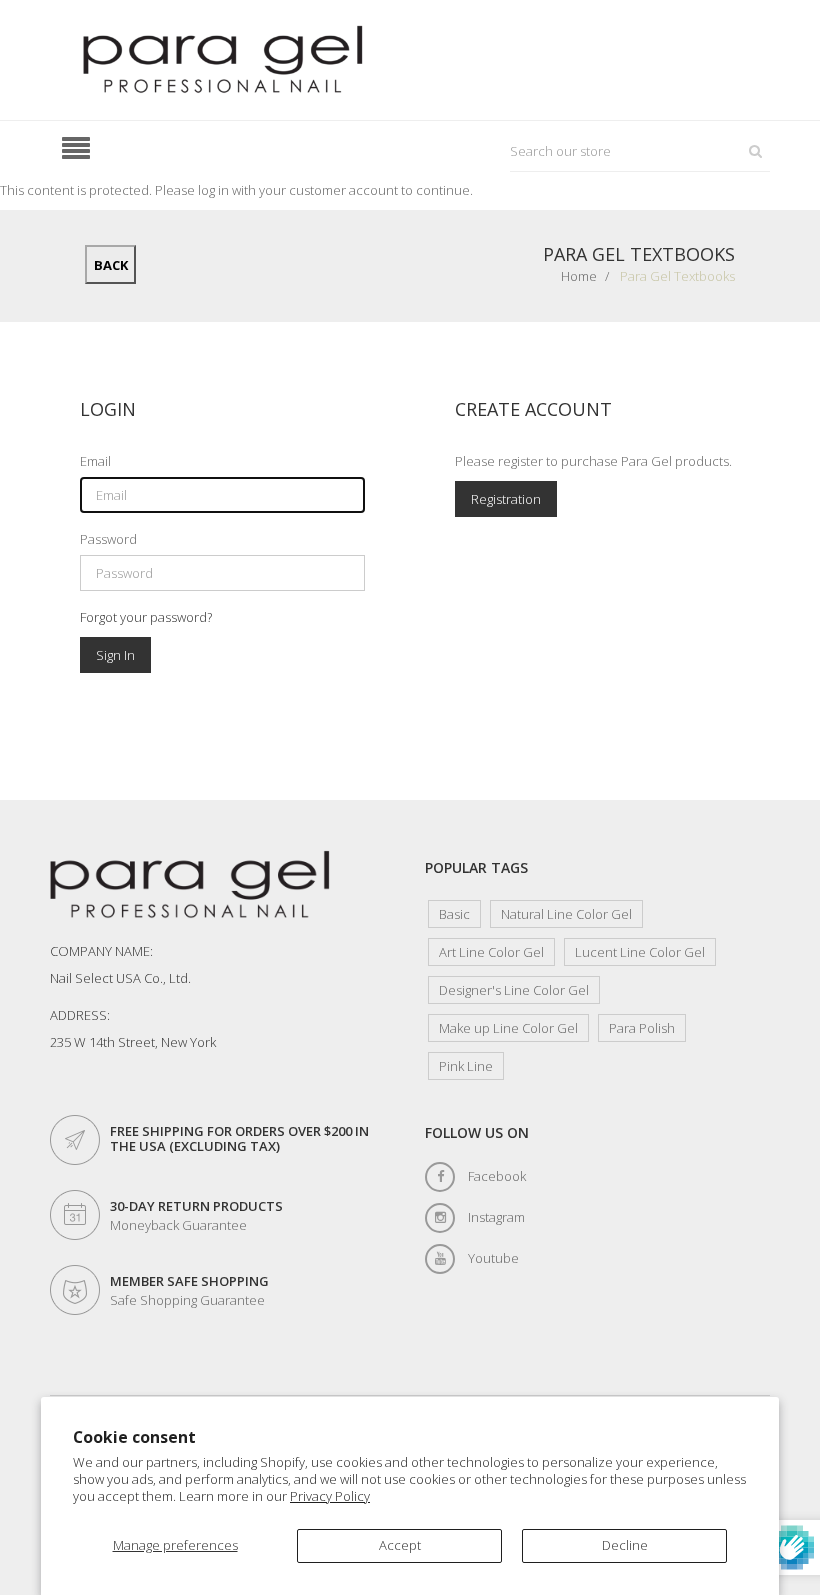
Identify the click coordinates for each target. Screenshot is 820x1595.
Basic (454, 914)
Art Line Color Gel (491, 952)
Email (95, 461)
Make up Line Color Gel (508, 1028)
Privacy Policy (330, 1496)
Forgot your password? (146, 617)
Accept (400, 1545)
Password (108, 539)
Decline (625, 1545)
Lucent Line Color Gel (640, 952)
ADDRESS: (80, 1015)
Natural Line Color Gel (566, 914)
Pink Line (466, 1066)
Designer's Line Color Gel (514, 990)
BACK (111, 265)
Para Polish (642, 1028)
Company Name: (101, 951)
